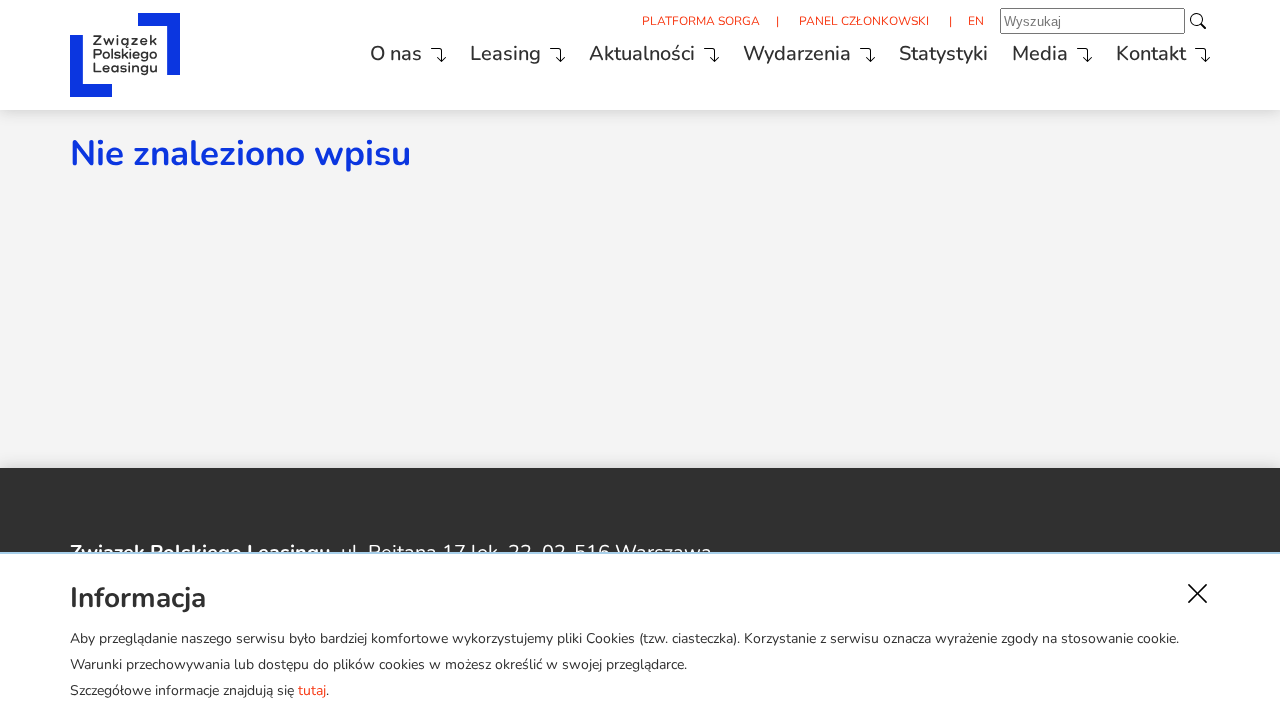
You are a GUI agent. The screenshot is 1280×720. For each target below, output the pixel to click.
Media (1040, 53)
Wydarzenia (797, 53)
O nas (396, 53)
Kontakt (1151, 53)
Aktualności (642, 53)
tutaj (312, 690)
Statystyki (943, 53)
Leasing (505, 53)
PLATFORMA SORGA (701, 21)
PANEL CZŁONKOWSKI (864, 21)
